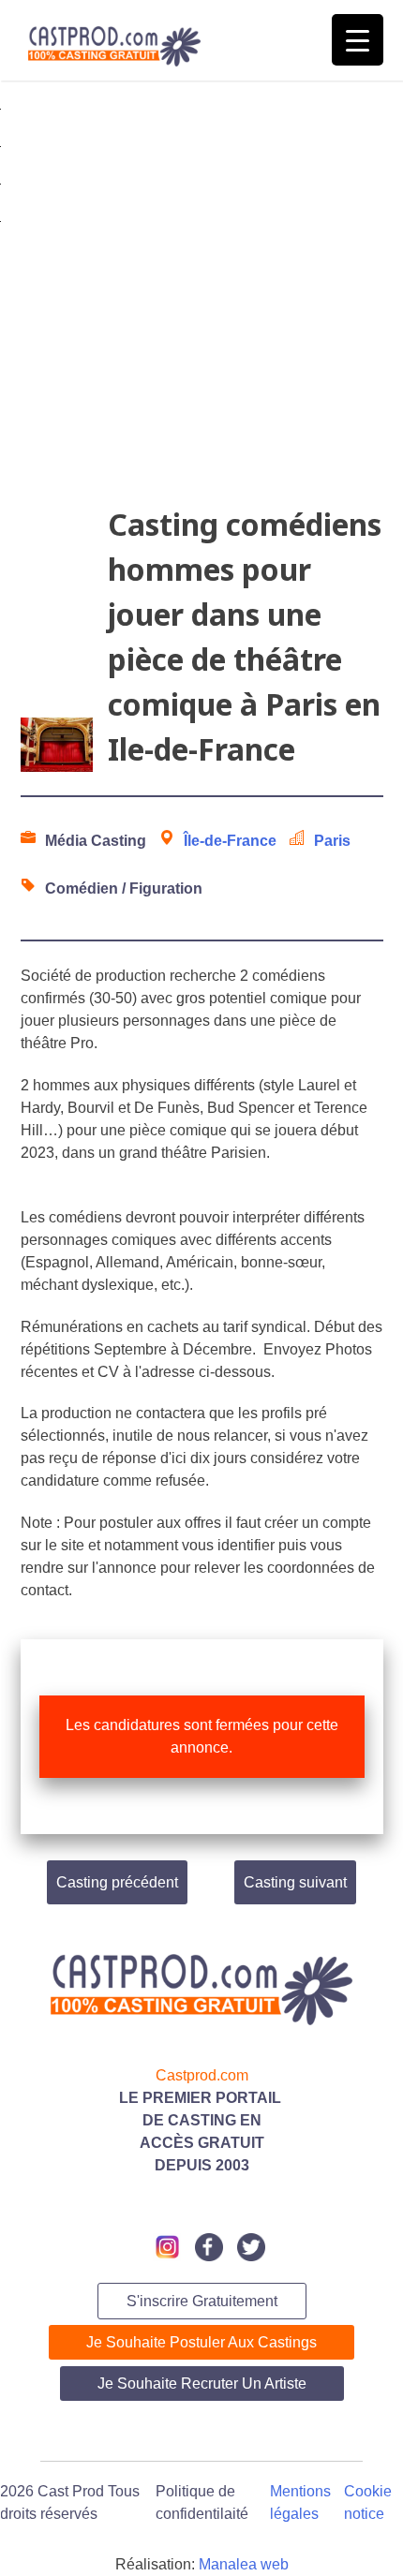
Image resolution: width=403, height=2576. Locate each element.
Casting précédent (117, 1882)
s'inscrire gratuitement (202, 2301)
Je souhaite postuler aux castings (201, 2342)
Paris (332, 841)
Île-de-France (230, 841)
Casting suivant (295, 1882)
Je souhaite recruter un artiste (202, 2384)
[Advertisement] (201, 301)
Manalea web (244, 2564)
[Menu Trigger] (358, 40)
